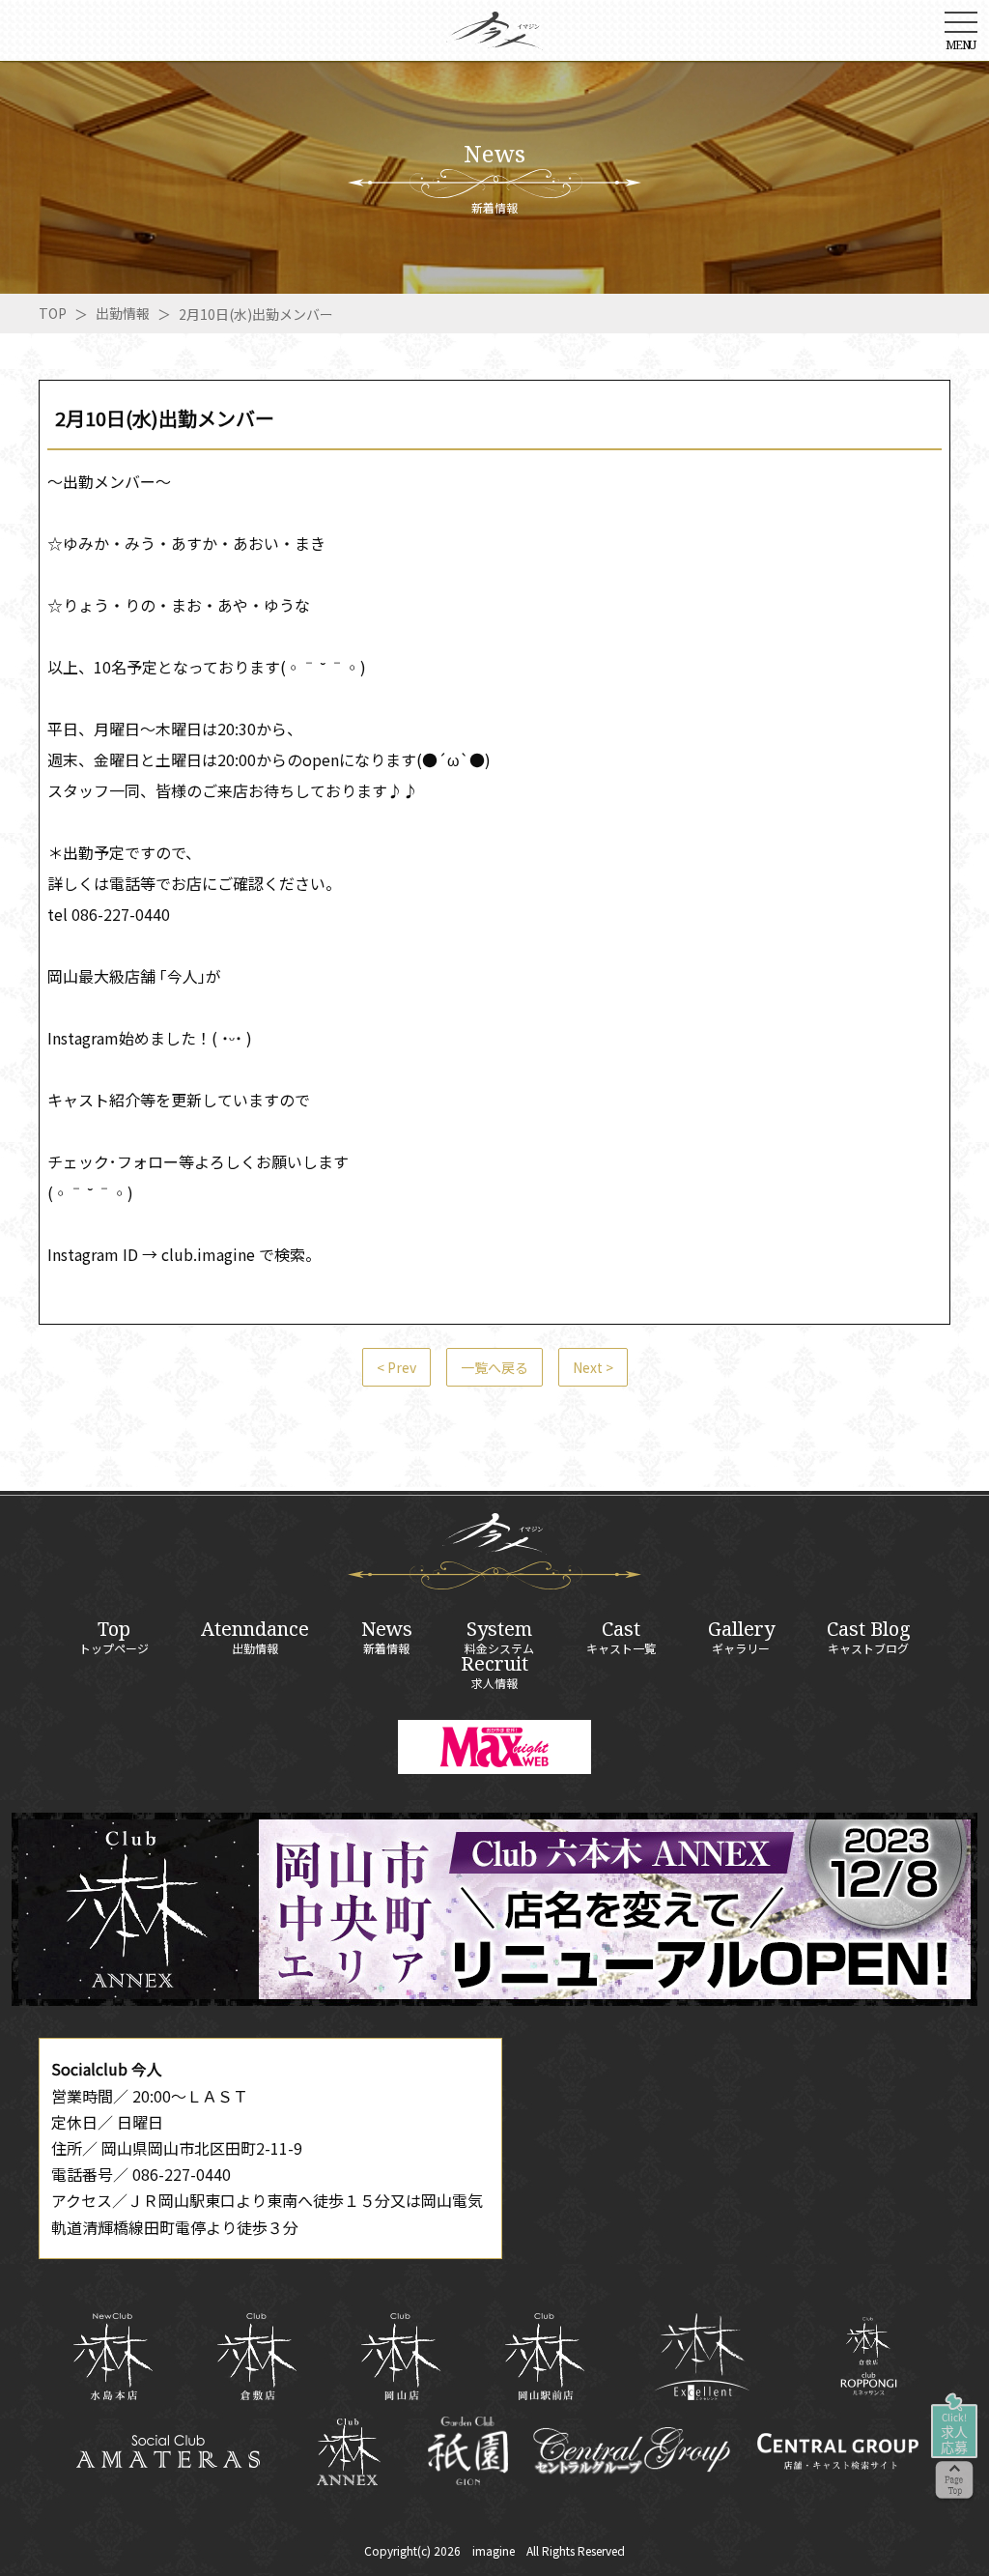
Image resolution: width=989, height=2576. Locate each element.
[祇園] (468, 2451)
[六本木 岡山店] (400, 2357)
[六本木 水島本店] (113, 2357)
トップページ (114, 1637)
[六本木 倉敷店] (256, 2357)
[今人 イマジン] (494, 37)
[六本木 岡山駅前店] (544, 2357)
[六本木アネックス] (494, 1999)
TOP (53, 313)
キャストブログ (869, 1637)
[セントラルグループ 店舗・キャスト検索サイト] (837, 2451)
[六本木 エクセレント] (702, 2357)
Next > (593, 1367)
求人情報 (494, 1672)
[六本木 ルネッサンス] (869, 2356)
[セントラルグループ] (631, 2451)
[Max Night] (494, 1747)
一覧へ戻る (494, 1367)
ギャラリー (741, 1637)
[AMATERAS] (169, 2451)
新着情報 (387, 1637)
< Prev (396, 1367)
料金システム (499, 1637)
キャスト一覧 (621, 1637)
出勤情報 (123, 313)
